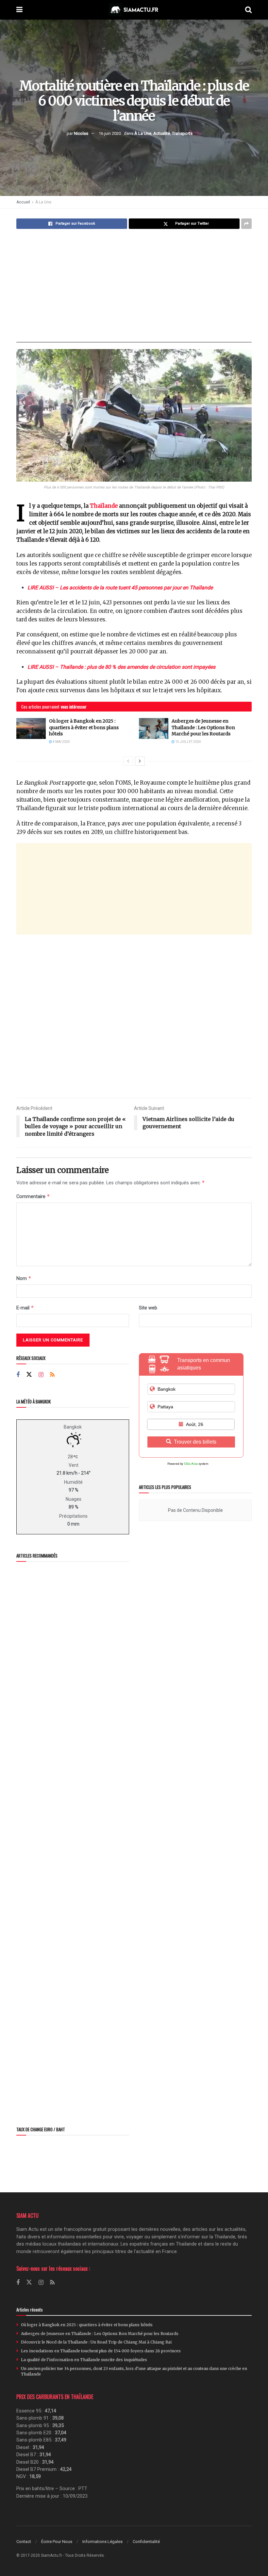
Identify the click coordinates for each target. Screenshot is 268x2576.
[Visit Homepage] (134, 10)
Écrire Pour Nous (57, 2542)
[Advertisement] (134, 286)
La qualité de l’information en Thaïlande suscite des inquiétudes (84, 2360)
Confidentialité (146, 2542)
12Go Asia (191, 1464)
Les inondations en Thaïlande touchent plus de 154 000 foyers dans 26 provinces (101, 2351)
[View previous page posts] (128, 761)
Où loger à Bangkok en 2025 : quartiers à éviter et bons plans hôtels (84, 727)
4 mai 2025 (61, 742)
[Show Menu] (19, 10)
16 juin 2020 (110, 133)
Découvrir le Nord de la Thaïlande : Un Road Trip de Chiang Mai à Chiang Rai (96, 2342)
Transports (182, 133)
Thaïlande (104, 506)
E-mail (25, 1308)
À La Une (143, 133)
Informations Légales (102, 2542)
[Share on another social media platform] (246, 224)
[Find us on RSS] (52, 1375)
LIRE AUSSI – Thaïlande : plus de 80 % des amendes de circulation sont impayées (121, 667)
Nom (24, 1278)
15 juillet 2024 (188, 742)
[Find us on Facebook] (18, 1375)
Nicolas (81, 133)
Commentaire (33, 1196)
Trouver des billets (195, 1442)
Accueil (23, 202)
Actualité (162, 133)
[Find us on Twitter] (29, 1375)
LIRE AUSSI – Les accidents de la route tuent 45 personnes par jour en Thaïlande (120, 588)
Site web (148, 1308)
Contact (24, 2542)
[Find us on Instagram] (41, 1375)
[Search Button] (248, 10)
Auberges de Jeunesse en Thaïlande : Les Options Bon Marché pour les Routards (203, 727)
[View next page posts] (140, 761)
